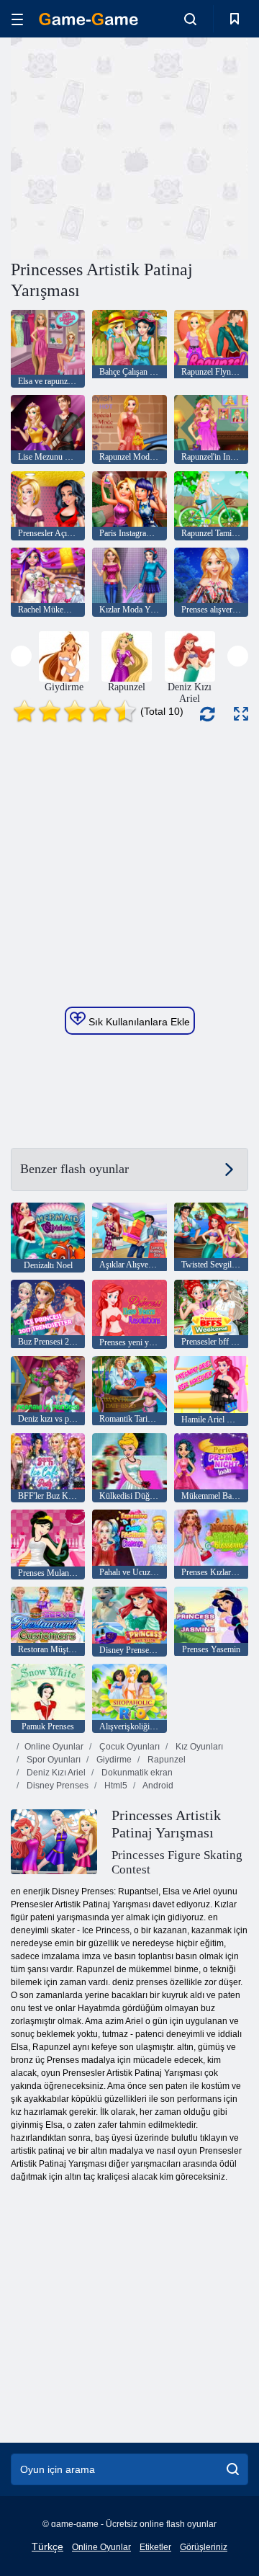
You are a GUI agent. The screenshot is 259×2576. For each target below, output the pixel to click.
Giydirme (113, 1760)
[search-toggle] (190, 19)
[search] (233, 2469)
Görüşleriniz (204, 2547)
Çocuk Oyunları (128, 1747)
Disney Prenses (56, 1786)
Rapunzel (165, 1760)
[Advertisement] (195, 147)
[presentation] (21, 656)
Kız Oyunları (198, 1747)
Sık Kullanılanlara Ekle (138, 1022)
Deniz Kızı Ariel (55, 1773)
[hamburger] (17, 19)
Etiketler (155, 2547)
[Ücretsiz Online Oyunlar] (88, 19)
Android (157, 1786)
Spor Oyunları (53, 1760)
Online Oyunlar (54, 1747)
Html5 (115, 1786)
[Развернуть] (241, 714)
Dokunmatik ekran (136, 1773)
